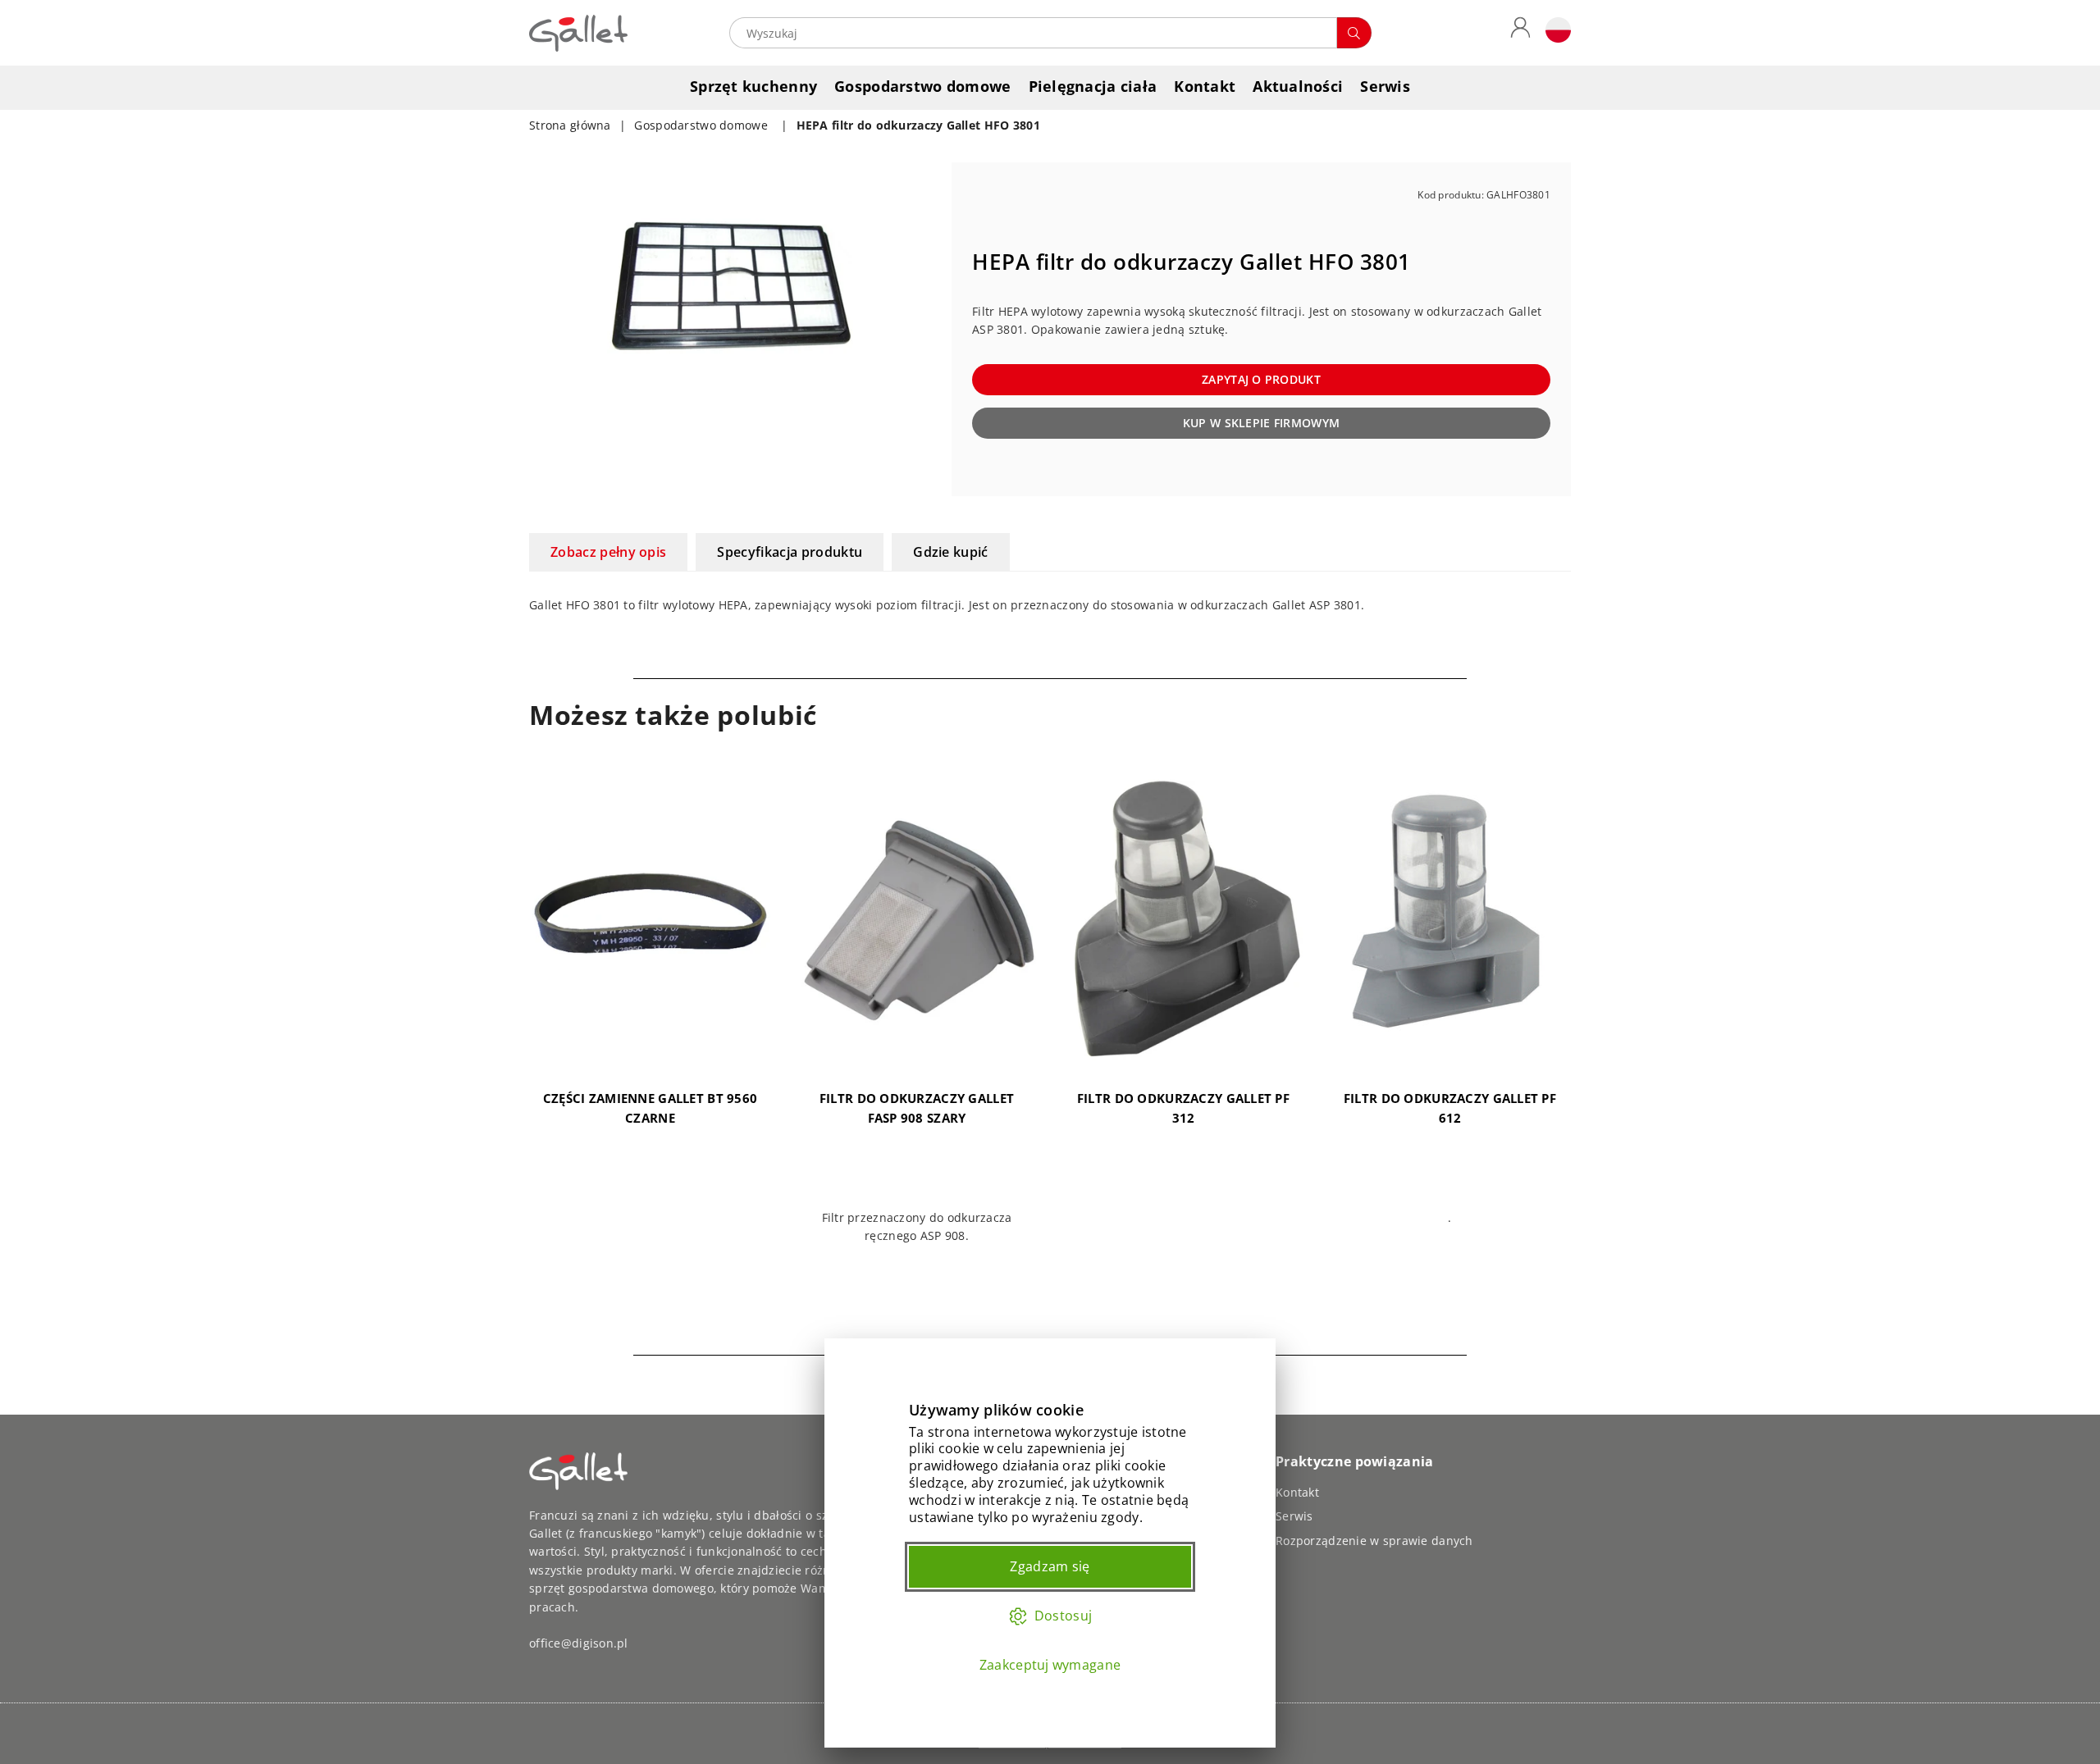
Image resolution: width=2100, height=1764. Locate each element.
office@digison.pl (579, 1643)
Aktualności (1298, 86)
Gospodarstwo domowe (922, 86)
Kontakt (1205, 86)
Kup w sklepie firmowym (1261, 423)
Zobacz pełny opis (608, 552)
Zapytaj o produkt (1261, 379)
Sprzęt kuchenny (753, 86)
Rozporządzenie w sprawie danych (1374, 1541)
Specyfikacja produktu (790, 552)
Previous (507, 1044)
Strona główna (570, 125)
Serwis (1385, 86)
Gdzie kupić (951, 552)
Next (1593, 1044)
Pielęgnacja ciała (1093, 86)
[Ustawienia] (1554, 33)
